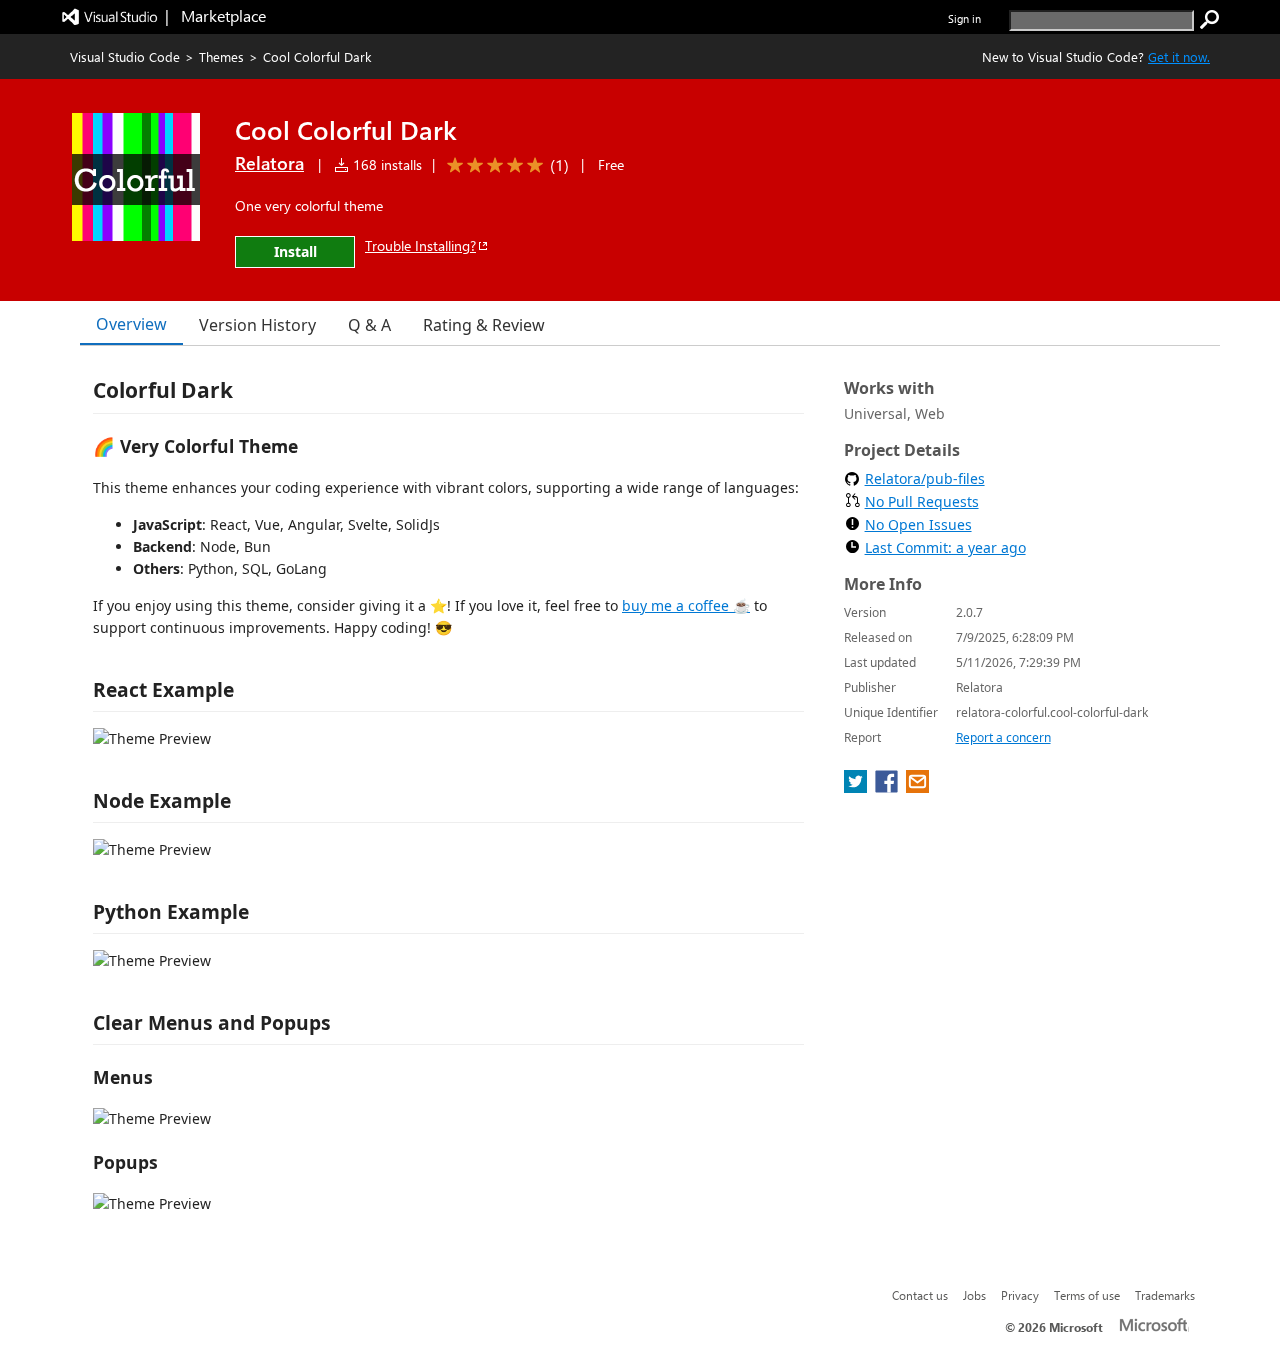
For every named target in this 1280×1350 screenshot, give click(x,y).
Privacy (1020, 1295)
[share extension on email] (917, 787)
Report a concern (1003, 737)
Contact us (920, 1295)
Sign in (964, 18)
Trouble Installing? (420, 245)
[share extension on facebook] (888, 787)
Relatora (269, 163)
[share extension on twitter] (857, 787)
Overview (131, 324)
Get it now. (1179, 56)
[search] (1210, 20)
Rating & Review (484, 325)
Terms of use (1087, 1295)
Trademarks (1165, 1295)
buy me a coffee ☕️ (686, 605)
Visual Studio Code (125, 56)
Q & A (369, 325)
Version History (257, 325)
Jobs (974, 1295)
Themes (221, 56)
